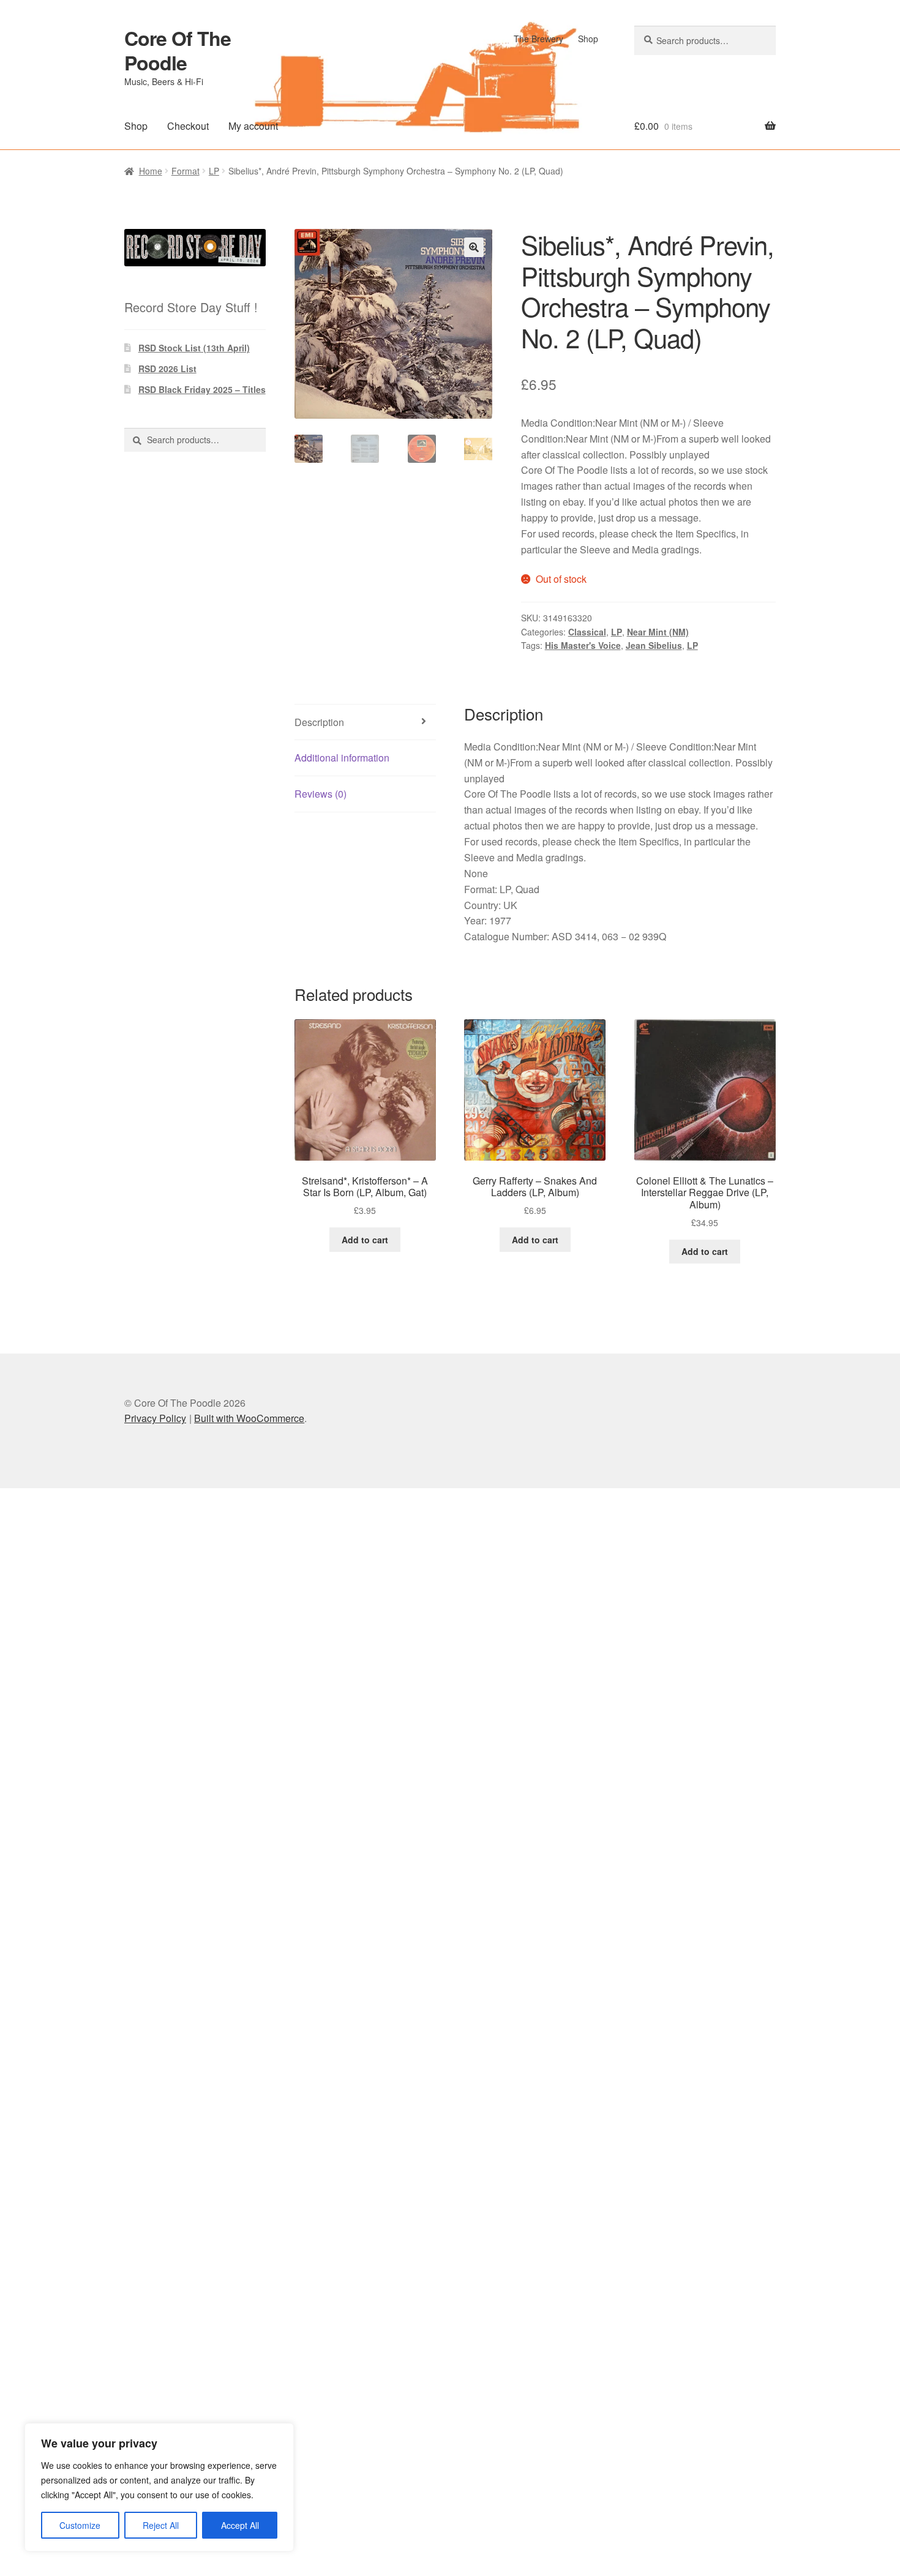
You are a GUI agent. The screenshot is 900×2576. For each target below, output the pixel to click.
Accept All (240, 2525)
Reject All (161, 2525)
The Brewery (538, 39)
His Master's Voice (583, 645)
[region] (159, 2487)
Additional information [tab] (342, 758)
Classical (587, 632)
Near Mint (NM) (658, 632)
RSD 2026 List (167, 369)
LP (214, 171)
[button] (474, 247)
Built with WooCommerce (249, 1418)
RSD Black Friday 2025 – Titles (202, 389)
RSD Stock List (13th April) (194, 348)
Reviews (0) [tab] (321, 794)
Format (186, 171)
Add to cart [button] (365, 1240)
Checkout (188, 126)
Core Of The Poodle (178, 50)
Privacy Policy (155, 1418)
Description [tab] (319, 722)
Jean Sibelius (654, 645)
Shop (588, 39)
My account (253, 126)
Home (151, 171)
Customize (80, 2525)
